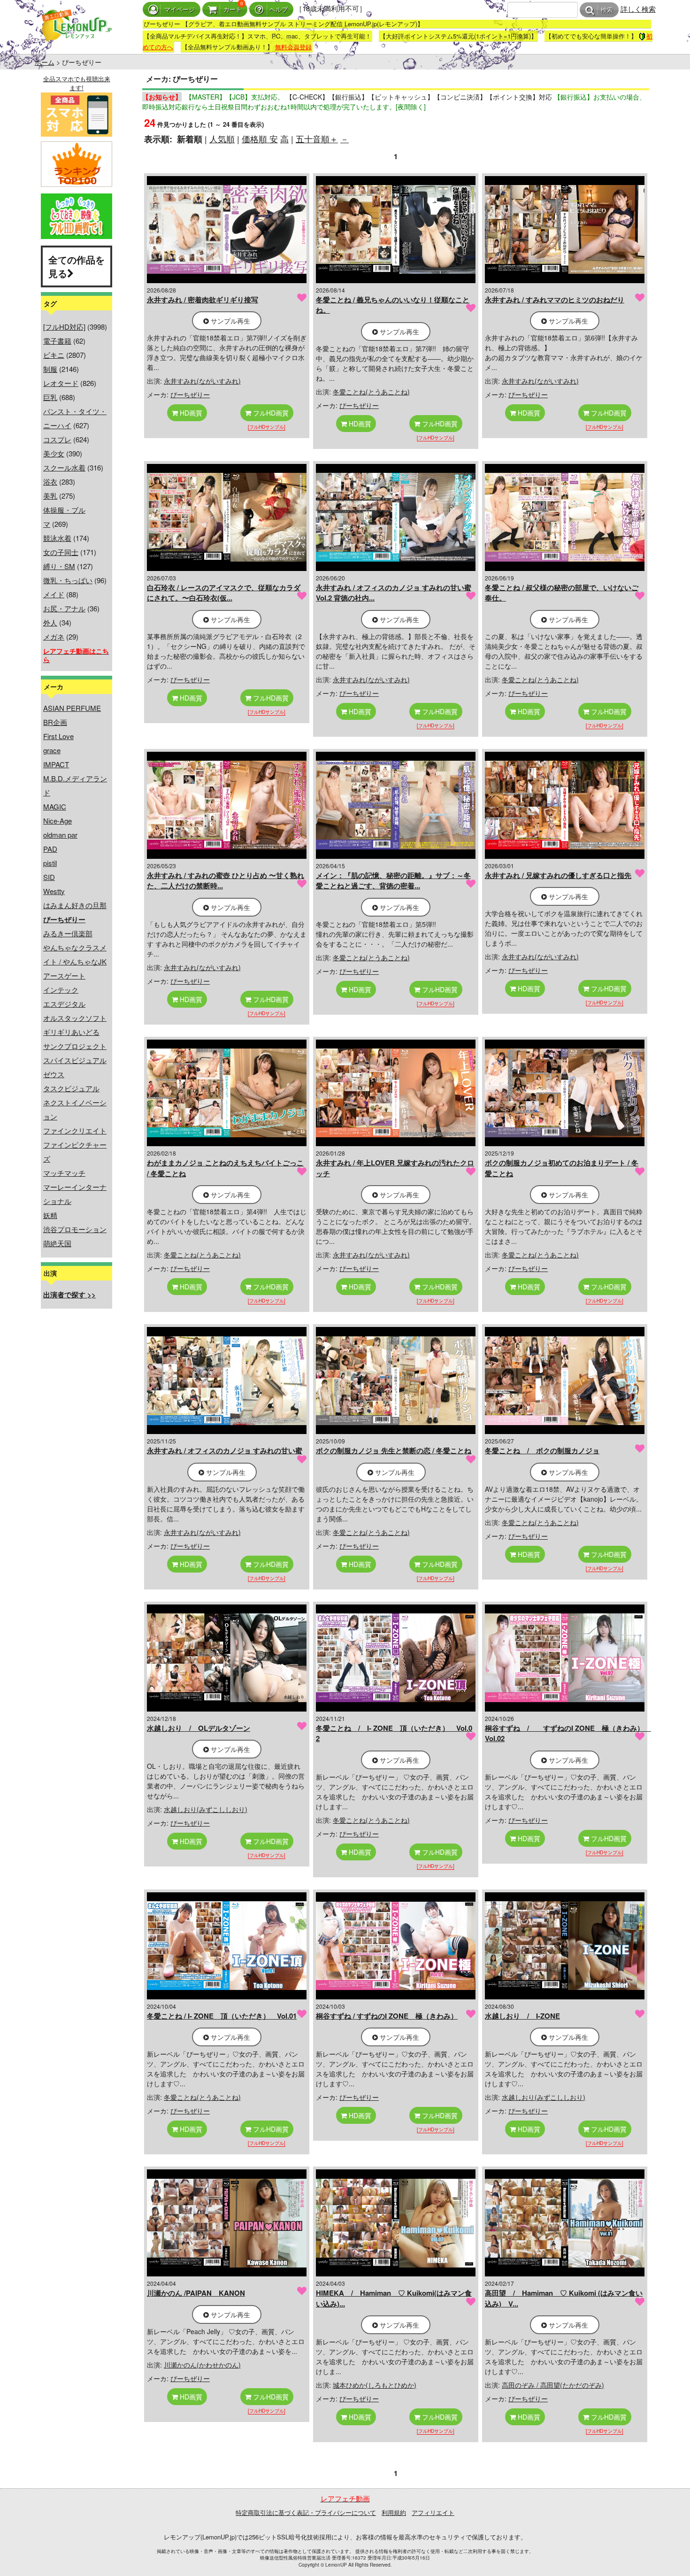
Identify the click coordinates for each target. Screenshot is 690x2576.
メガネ (54, 636)
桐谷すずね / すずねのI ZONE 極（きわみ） (387, 2016)
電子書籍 (57, 341)
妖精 (50, 1215)
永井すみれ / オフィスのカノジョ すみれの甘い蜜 (225, 1450)
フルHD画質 (270, 413)
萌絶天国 (57, 1243)
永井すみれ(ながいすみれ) (202, 381)
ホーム (45, 62)
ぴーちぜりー (190, 394)
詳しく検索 (638, 9)
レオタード (61, 383)
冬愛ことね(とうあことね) (371, 392)
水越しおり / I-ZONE (522, 2016)
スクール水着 (64, 467)
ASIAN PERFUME (72, 708)
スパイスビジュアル (75, 1060)
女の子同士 (61, 552)
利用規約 (394, 2512)
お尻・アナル (64, 608)
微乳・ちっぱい (68, 580)
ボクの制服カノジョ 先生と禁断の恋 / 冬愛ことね (394, 1450)
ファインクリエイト (75, 1130)
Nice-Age (57, 821)
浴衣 (50, 482)
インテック (61, 990)
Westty (54, 891)
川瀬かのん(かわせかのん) (202, 2365)
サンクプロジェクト (75, 1046)
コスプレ (57, 439)
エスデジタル (64, 1004)
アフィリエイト (433, 2512)
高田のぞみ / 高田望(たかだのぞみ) (553, 2385)
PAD (50, 849)
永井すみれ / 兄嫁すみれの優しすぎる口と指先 (558, 875)
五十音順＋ (317, 139)
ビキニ (54, 355)
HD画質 (190, 413)
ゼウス (54, 1074)
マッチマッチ (64, 1173)
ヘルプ (279, 10)
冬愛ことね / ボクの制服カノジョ (542, 1450)
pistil (50, 863)
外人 (50, 622)
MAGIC (55, 806)
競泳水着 (57, 538)
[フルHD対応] (64, 327)
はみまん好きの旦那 (75, 905)
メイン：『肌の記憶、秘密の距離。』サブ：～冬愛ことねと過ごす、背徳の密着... (393, 881)
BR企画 (55, 722)
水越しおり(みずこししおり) (206, 1809)
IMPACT (56, 764)
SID (49, 877)
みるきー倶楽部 (68, 933)
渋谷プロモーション (75, 1229)
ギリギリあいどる (71, 1032)
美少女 (54, 453)
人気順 (222, 139)
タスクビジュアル (71, 1088)
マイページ (180, 10)
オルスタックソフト (75, 1018)
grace (52, 750)
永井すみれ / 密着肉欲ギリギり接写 (203, 300)
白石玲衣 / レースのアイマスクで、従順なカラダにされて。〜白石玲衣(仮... (224, 593)
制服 (50, 369)
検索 (607, 10)
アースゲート (64, 976)
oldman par (60, 835)
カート (233, 10)
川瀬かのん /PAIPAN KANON (196, 2293)
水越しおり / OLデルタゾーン (199, 1728)
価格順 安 (260, 139)
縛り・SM (59, 566)
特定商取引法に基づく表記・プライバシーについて (306, 2512)
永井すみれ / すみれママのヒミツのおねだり (555, 300)
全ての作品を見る (77, 266)
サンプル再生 (230, 321)
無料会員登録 (293, 47)
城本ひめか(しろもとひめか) (375, 2385)
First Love (58, 736)
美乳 (50, 496)
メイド (54, 594)
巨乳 (50, 397)
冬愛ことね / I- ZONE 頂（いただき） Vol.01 (222, 2016)
